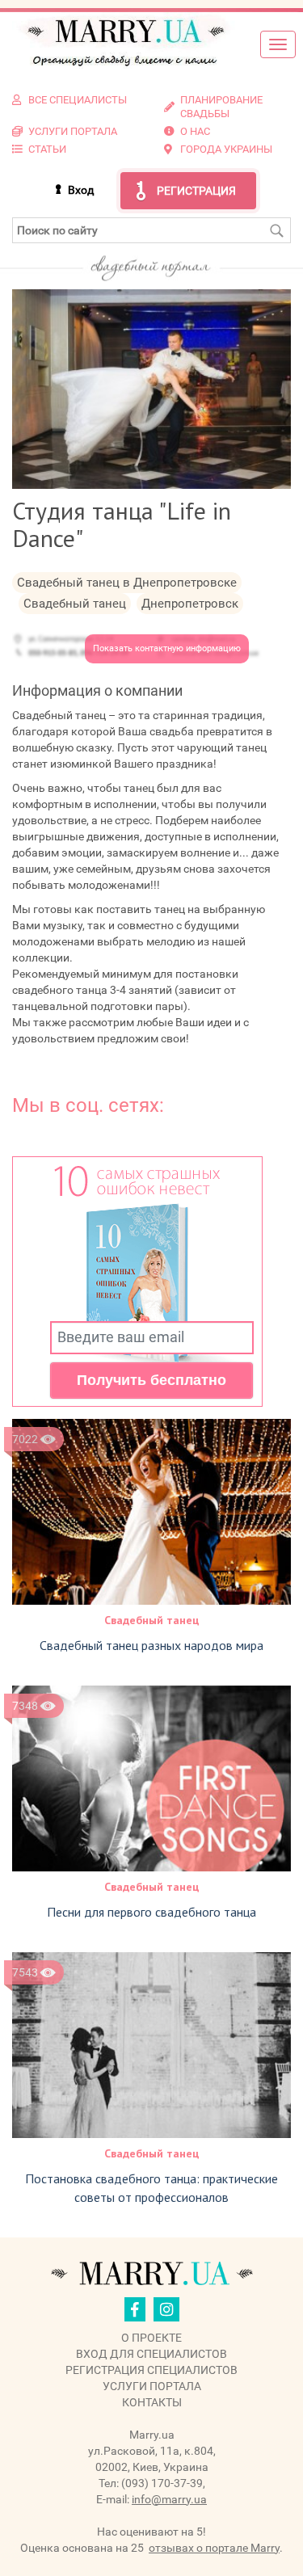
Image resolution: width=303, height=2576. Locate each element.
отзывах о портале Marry (214, 2548)
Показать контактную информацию (167, 648)
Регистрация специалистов (151, 2370)
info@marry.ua (169, 2499)
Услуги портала (152, 2386)
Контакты (152, 2402)
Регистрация (196, 191)
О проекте (151, 2338)
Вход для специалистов (151, 2354)
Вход (81, 190)
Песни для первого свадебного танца (151, 1912)
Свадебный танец (152, 1620)
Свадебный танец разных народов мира (151, 1645)
